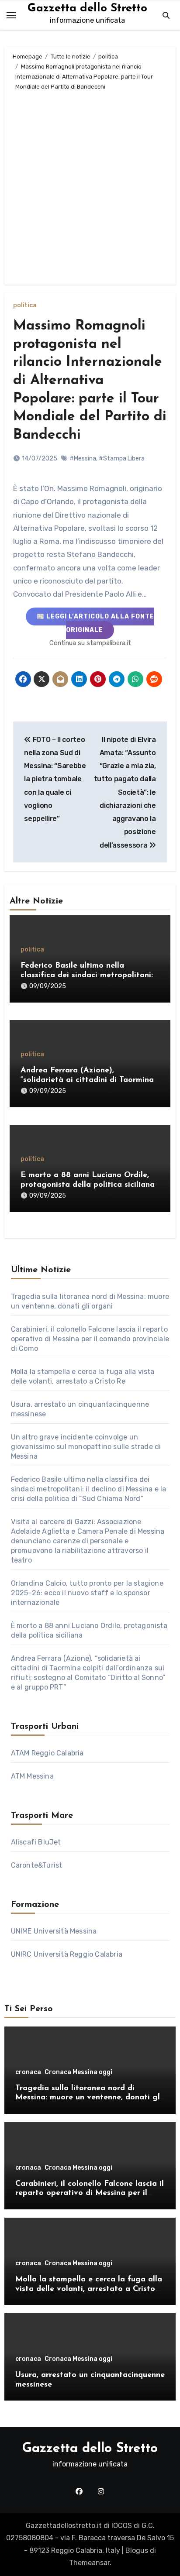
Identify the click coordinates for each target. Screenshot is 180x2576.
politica (25, 306)
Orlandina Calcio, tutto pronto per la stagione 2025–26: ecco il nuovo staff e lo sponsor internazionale (87, 1593)
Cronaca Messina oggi (78, 2072)
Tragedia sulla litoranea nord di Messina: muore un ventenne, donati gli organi (89, 2098)
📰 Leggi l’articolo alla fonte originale (95, 623)
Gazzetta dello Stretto (87, 9)
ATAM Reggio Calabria (47, 1753)
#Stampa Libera (122, 459)
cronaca (28, 2072)
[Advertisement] (90, 186)
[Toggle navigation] (11, 15)
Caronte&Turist (37, 1865)
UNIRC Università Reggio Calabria (67, 1954)
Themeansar (89, 2563)
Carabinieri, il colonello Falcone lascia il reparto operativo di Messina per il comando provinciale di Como (90, 1339)
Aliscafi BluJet (36, 1842)
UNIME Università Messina (54, 1931)
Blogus (137, 2550)
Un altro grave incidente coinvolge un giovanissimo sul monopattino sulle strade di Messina (86, 1447)
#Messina (83, 459)
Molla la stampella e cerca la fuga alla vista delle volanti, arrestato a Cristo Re (89, 2289)
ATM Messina (32, 1776)
